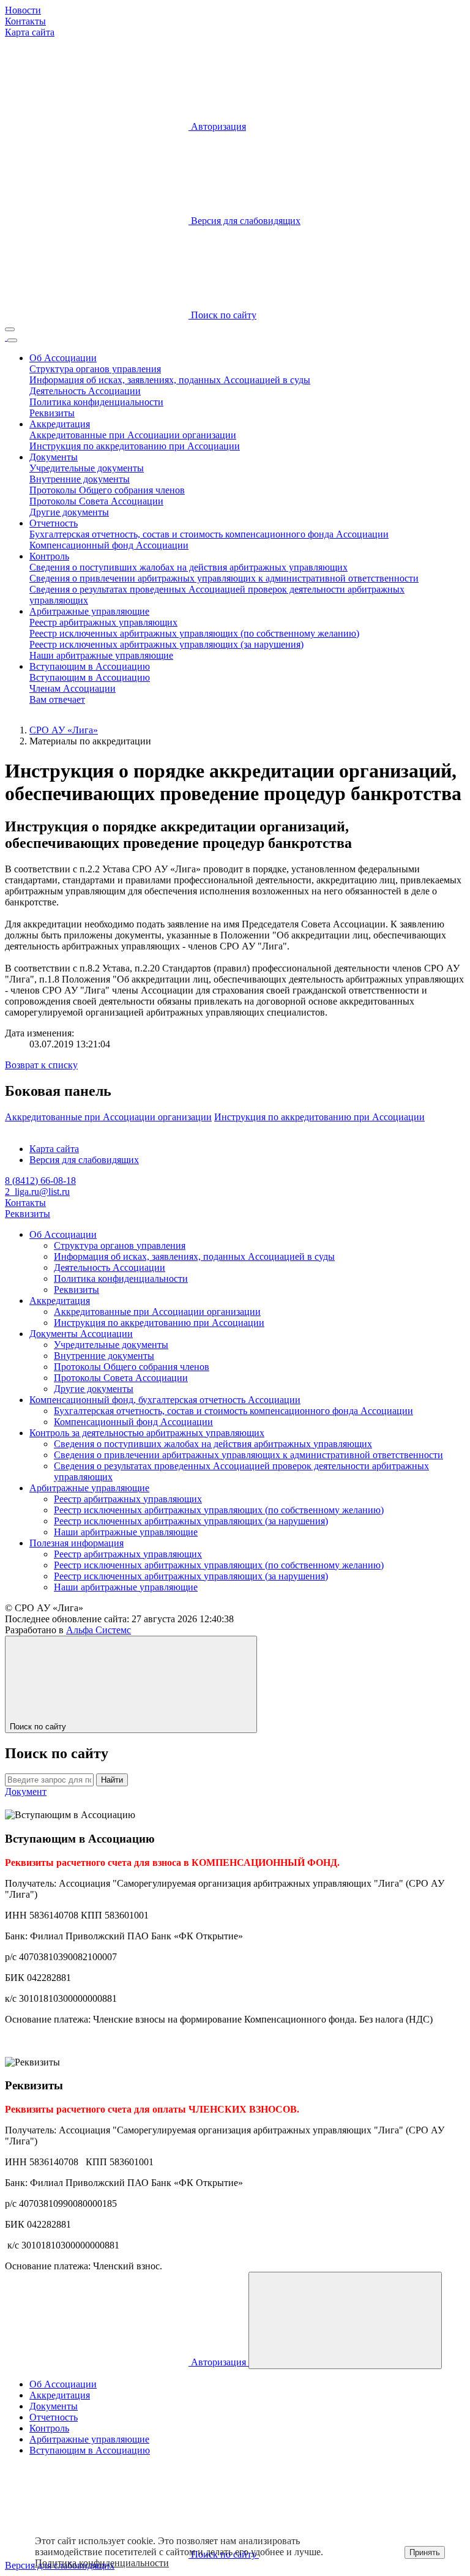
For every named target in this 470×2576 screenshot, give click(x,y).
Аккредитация (60, 424)
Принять (425, 2552)
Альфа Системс (99, 1630)
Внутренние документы (80, 479)
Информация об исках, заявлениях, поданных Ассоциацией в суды (170, 380)
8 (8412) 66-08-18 (40, 1181)
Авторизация (217, 126)
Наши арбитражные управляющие (101, 655)
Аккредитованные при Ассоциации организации (133, 435)
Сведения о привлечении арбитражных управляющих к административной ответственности (224, 578)
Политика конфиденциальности (96, 402)
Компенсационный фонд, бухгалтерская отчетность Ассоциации (165, 1400)
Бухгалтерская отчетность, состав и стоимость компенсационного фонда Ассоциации (209, 534)
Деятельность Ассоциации (85, 391)
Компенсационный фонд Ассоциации (109, 545)
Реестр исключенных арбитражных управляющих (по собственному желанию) (194, 633)
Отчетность (54, 523)
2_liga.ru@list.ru (37, 1192)
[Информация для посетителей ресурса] (10, 329)
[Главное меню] (12, 340)
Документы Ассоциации (81, 1334)
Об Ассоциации (63, 358)
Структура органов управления (95, 369)
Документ (26, 1792)
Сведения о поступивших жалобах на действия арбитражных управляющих (188, 567)
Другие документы (69, 512)
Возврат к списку (41, 1065)
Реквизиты (52, 413)
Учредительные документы (87, 468)
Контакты (25, 21)
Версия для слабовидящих (84, 1160)
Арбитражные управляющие (89, 611)
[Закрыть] (345, 2320)
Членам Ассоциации (73, 688)
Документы (54, 457)
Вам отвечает (57, 699)
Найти (112, 1780)
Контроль (49, 556)
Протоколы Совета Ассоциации (96, 501)
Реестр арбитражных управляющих (103, 622)
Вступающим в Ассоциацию (90, 666)
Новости (23, 10)
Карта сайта (30, 32)
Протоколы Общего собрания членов (107, 490)
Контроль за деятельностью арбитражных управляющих (147, 1433)
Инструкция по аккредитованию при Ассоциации (135, 446)
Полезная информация (76, 1543)
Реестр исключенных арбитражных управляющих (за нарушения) (166, 644)
